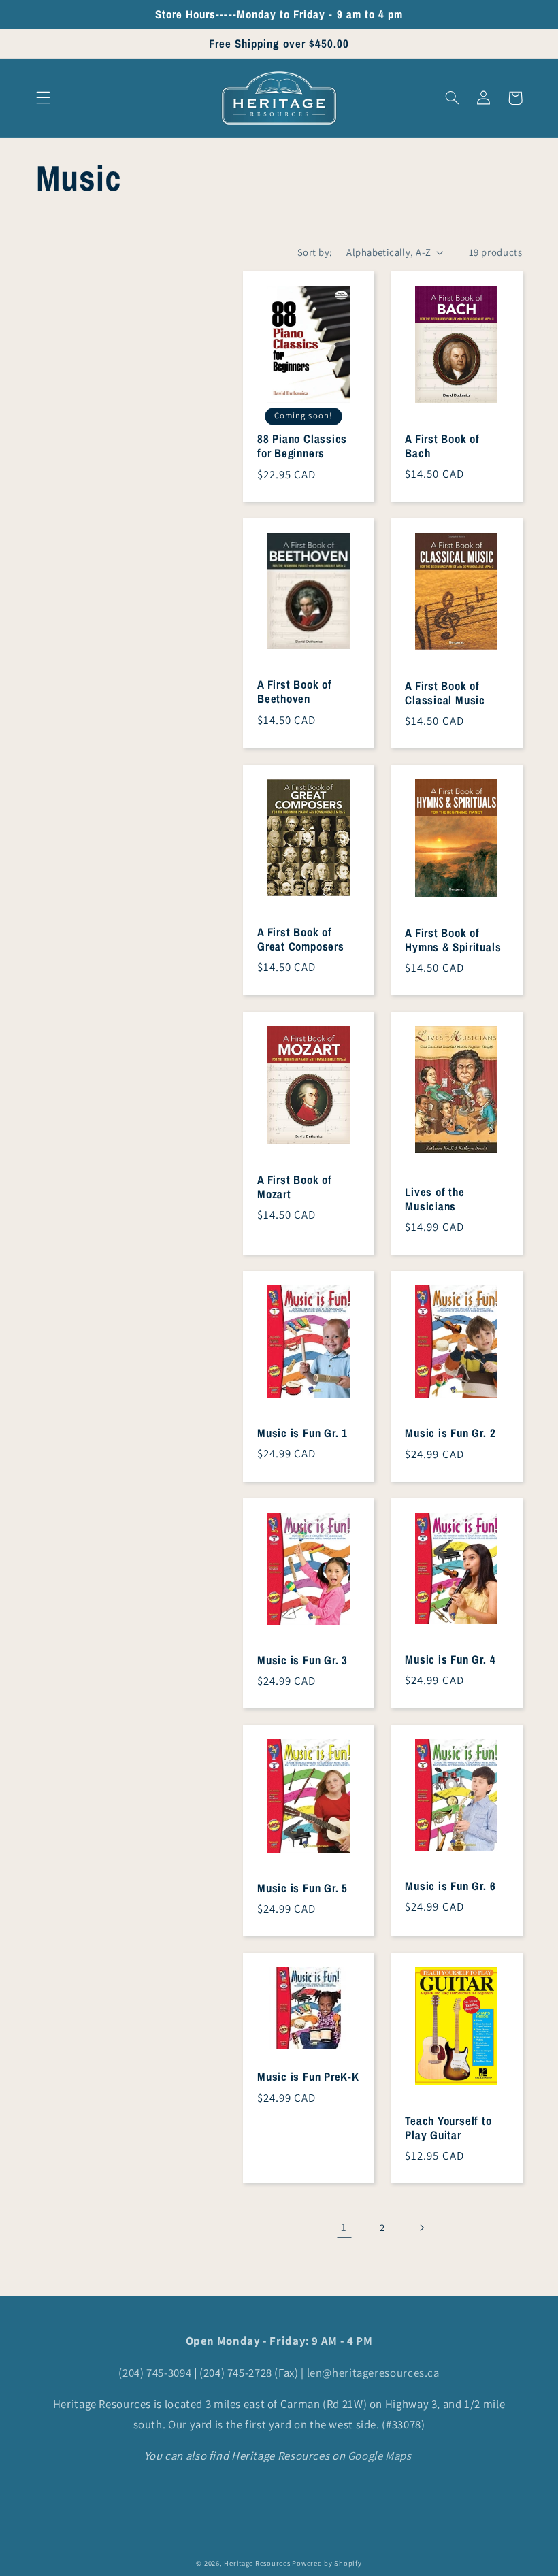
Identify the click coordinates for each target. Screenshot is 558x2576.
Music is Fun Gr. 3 (302, 1661)
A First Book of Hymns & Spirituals (453, 940)
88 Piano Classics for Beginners (302, 446)
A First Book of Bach (442, 446)
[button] (43, 98)
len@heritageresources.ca (373, 2373)
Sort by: (315, 252)
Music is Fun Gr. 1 (302, 1433)
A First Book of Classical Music (445, 693)
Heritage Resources (258, 2563)
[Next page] (421, 2228)
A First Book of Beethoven (295, 692)
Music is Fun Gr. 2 (450, 1433)
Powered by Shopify (327, 2563)
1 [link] (344, 2227)
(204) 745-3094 (155, 2373)
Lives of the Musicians (434, 1200)
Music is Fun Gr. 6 (450, 1886)
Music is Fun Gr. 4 (450, 1660)
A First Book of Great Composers (301, 940)
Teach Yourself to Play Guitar (448, 2128)
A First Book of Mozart (295, 1187)
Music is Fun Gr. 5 (302, 1888)
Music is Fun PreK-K (308, 2077)
